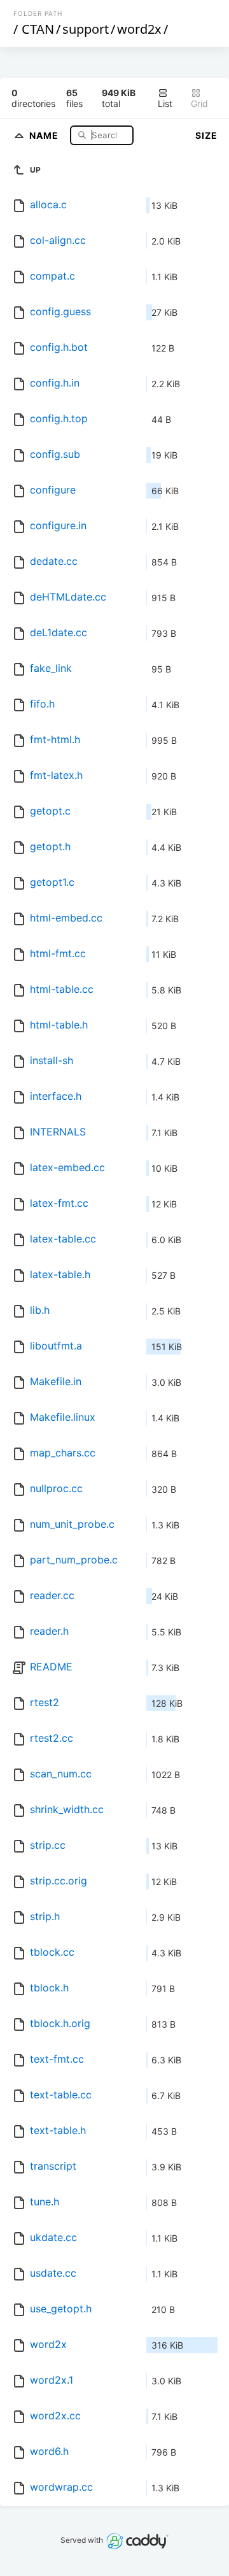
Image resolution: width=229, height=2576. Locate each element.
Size (206, 135)
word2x (139, 29)
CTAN (38, 29)
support (86, 29)
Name (45, 135)
